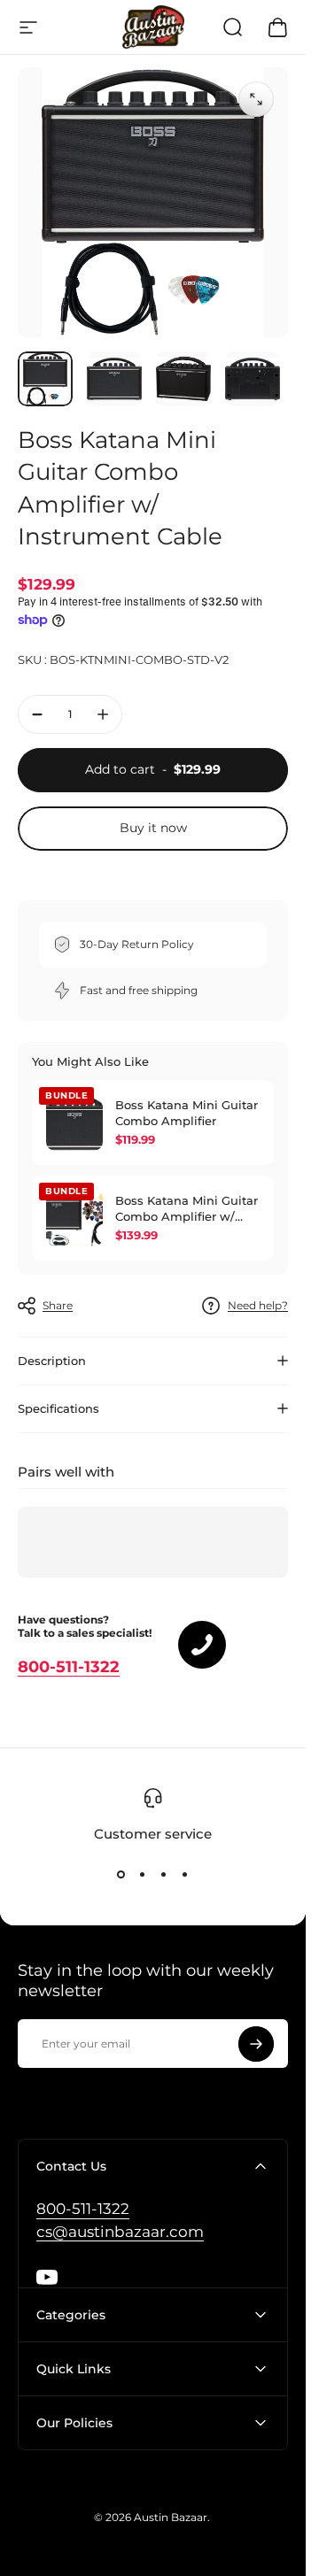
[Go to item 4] (253, 379)
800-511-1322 (69, 1667)
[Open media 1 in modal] (256, 99)
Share (58, 1305)
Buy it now (153, 828)
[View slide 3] (164, 1875)
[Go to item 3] (183, 379)
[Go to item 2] (114, 379)
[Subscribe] (256, 2044)
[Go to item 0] (45, 379)
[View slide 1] (121, 1875)
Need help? (258, 1305)
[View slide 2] (143, 1875)
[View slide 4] (185, 1875)
